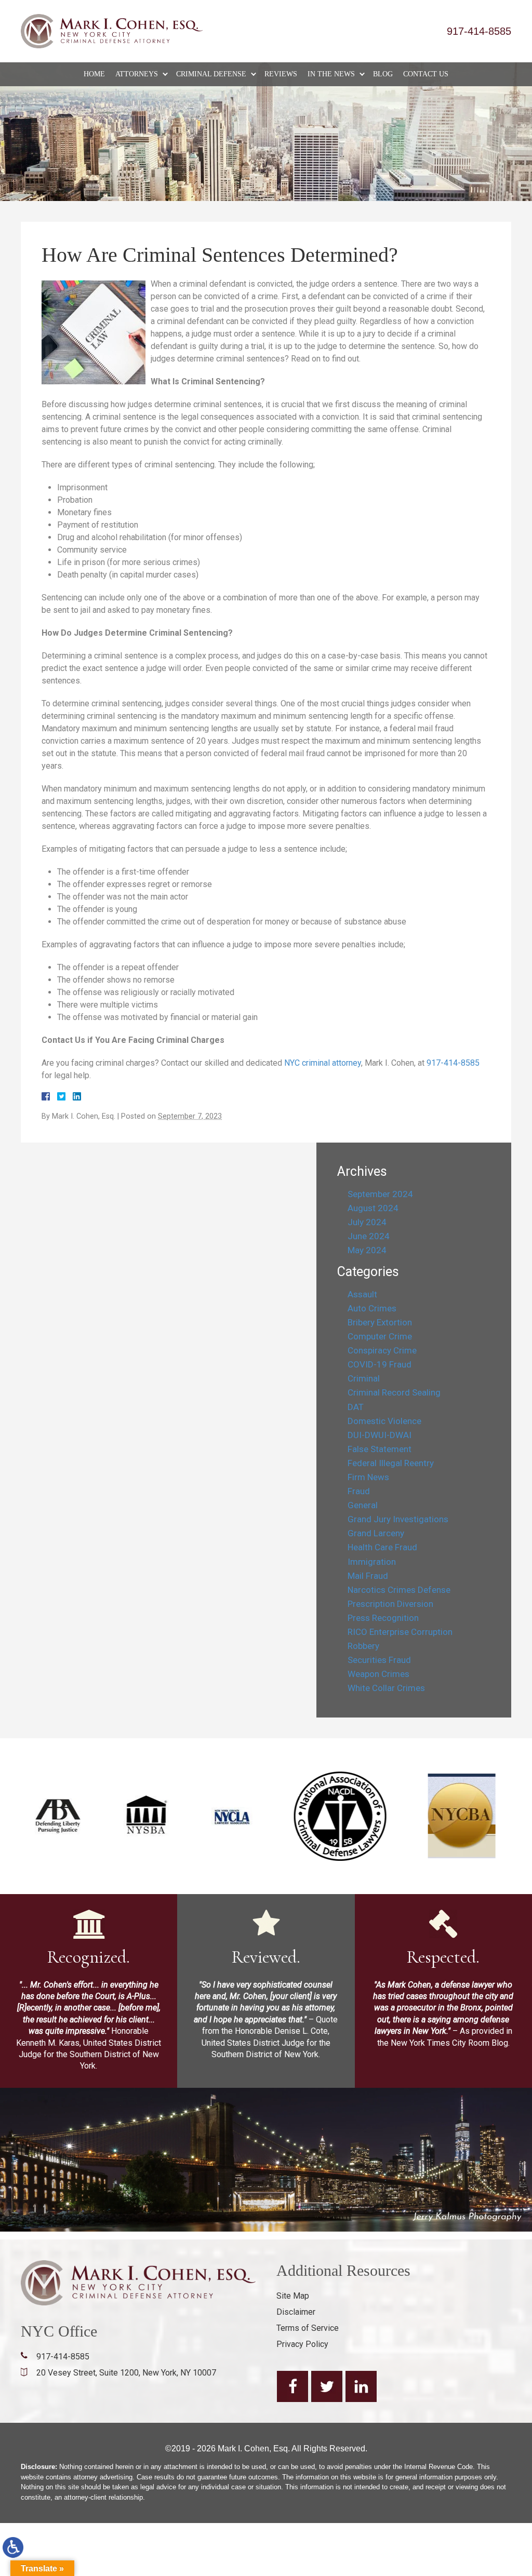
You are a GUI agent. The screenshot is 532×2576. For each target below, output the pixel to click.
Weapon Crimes (378, 1674)
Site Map (293, 2296)
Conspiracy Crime (382, 1350)
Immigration (372, 1562)
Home (94, 74)
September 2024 (380, 1194)
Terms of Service (308, 2328)
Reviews (281, 74)
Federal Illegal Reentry (391, 1463)
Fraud (359, 1491)
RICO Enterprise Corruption (400, 1632)
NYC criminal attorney (323, 1063)
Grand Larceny (376, 1533)
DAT (356, 1407)
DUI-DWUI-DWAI (380, 1435)
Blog (383, 74)
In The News (331, 74)
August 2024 (373, 1208)
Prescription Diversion (390, 1604)
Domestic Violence (384, 1421)
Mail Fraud (368, 1576)
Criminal (364, 1378)
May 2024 (367, 1250)
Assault (362, 1294)
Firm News (368, 1477)
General (363, 1505)
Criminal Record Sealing (394, 1392)
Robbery (363, 1646)
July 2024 (367, 1222)
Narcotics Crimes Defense (399, 1590)
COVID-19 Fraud (380, 1364)
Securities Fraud (379, 1660)
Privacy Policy (302, 2344)
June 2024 (369, 1236)
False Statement (380, 1449)
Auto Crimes (372, 1308)
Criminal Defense (211, 74)
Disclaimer (296, 2312)
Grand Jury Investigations (398, 1519)
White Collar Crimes (386, 1688)
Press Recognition (383, 1618)
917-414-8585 (479, 31)
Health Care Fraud (382, 1547)
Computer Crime (380, 1336)
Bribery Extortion (380, 1322)
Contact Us (426, 74)
